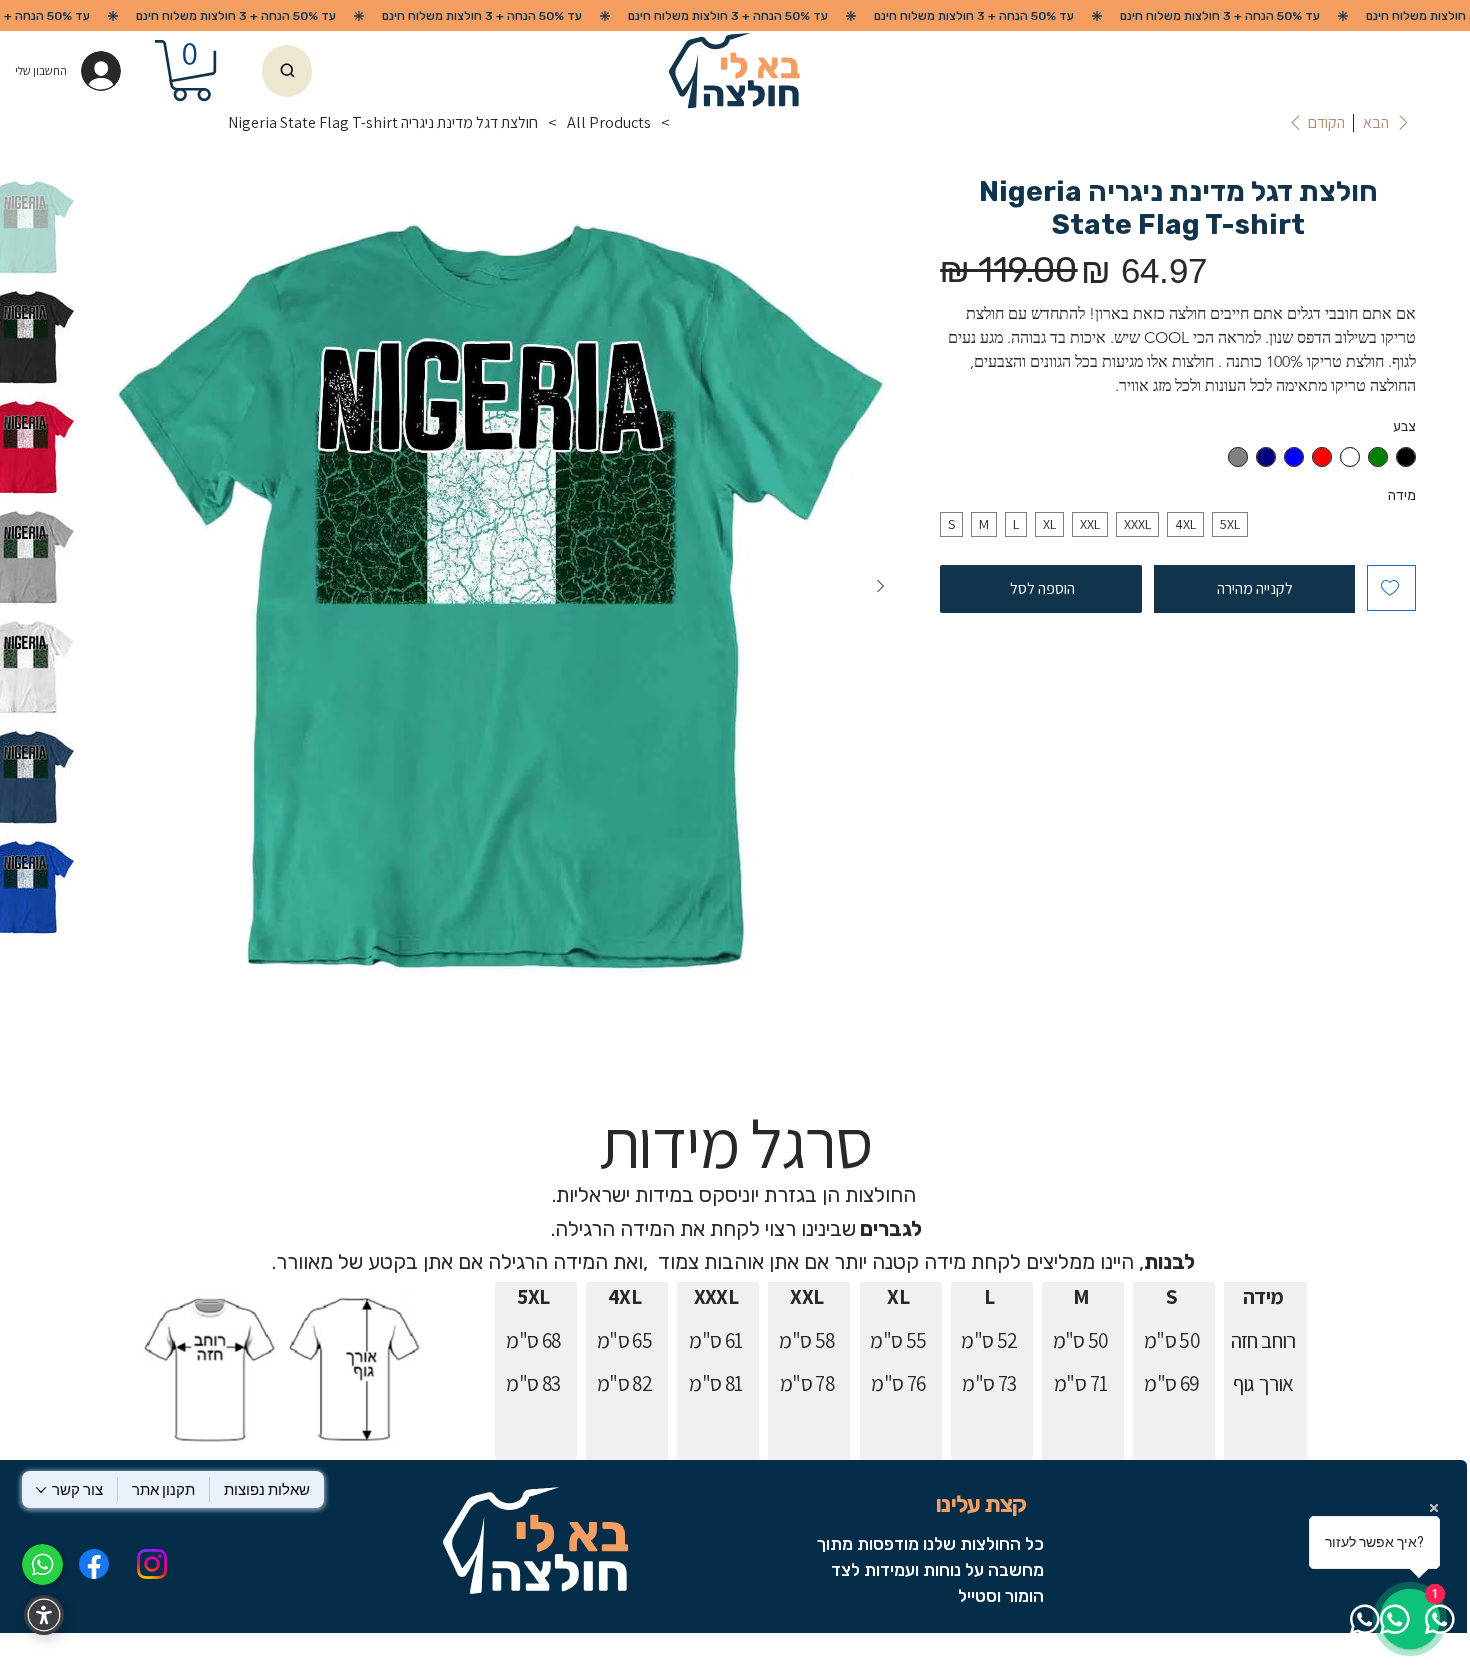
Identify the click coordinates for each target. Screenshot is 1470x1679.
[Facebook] (93, 1564)
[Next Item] (880, 587)
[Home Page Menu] (688, 123)
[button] (191, 70)
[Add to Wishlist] (1391, 588)
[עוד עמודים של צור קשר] (41, 1490)
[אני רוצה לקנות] (287, 71)
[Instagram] (152, 1564)
